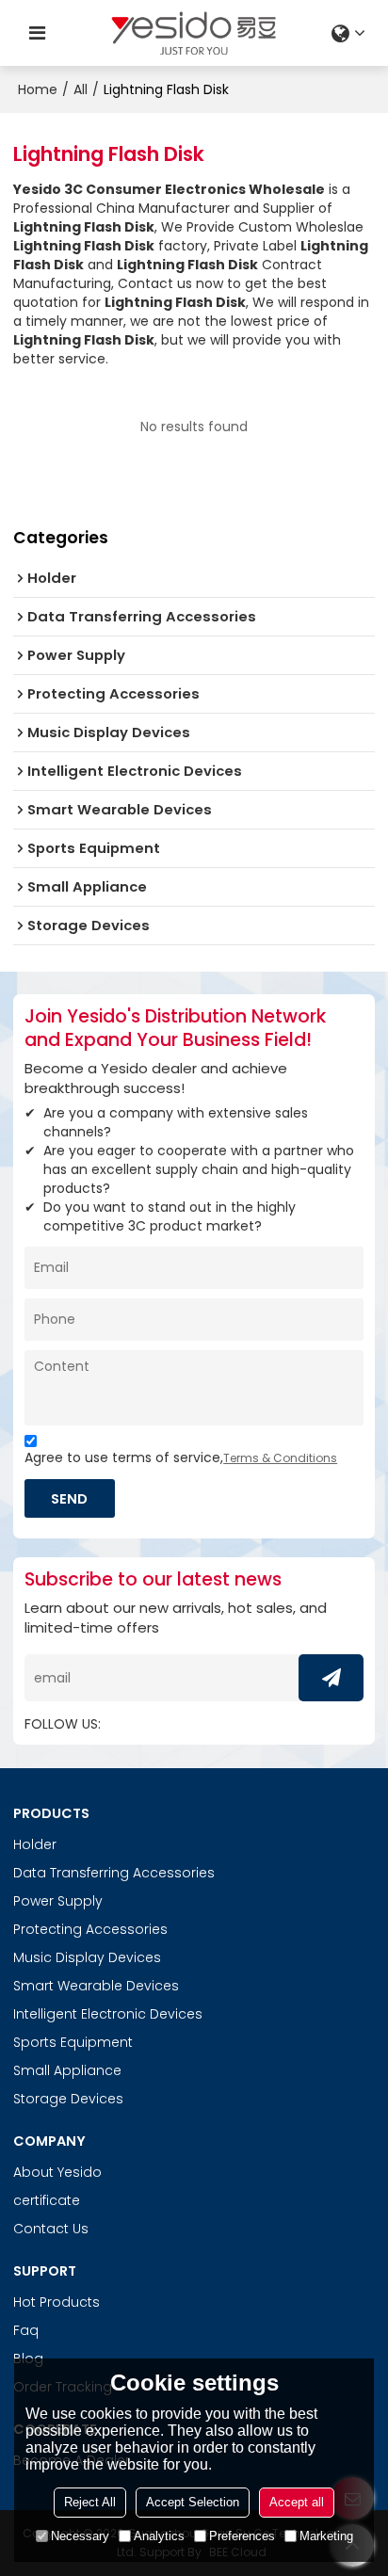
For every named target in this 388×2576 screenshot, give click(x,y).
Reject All (90, 2502)
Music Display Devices (87, 1957)
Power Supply (58, 1901)
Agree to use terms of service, (181, 1457)
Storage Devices (68, 2099)
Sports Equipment (73, 2042)
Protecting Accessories (90, 1929)
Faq (26, 2330)
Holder (35, 1844)
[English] (351, 33)
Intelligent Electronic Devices (108, 2014)
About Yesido (57, 2172)
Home (38, 89)
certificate (47, 2200)
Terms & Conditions (280, 1458)
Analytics (159, 2536)
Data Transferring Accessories (114, 1873)
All (81, 89)
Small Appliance (67, 2070)
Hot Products (57, 2302)
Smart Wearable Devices (96, 1986)
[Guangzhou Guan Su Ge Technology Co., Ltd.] (194, 33)
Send (69, 1498)
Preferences (242, 2536)
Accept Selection (193, 2502)
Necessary (80, 2536)
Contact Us (51, 2229)
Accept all (297, 2502)
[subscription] (331, 1678)
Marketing (326, 2536)
